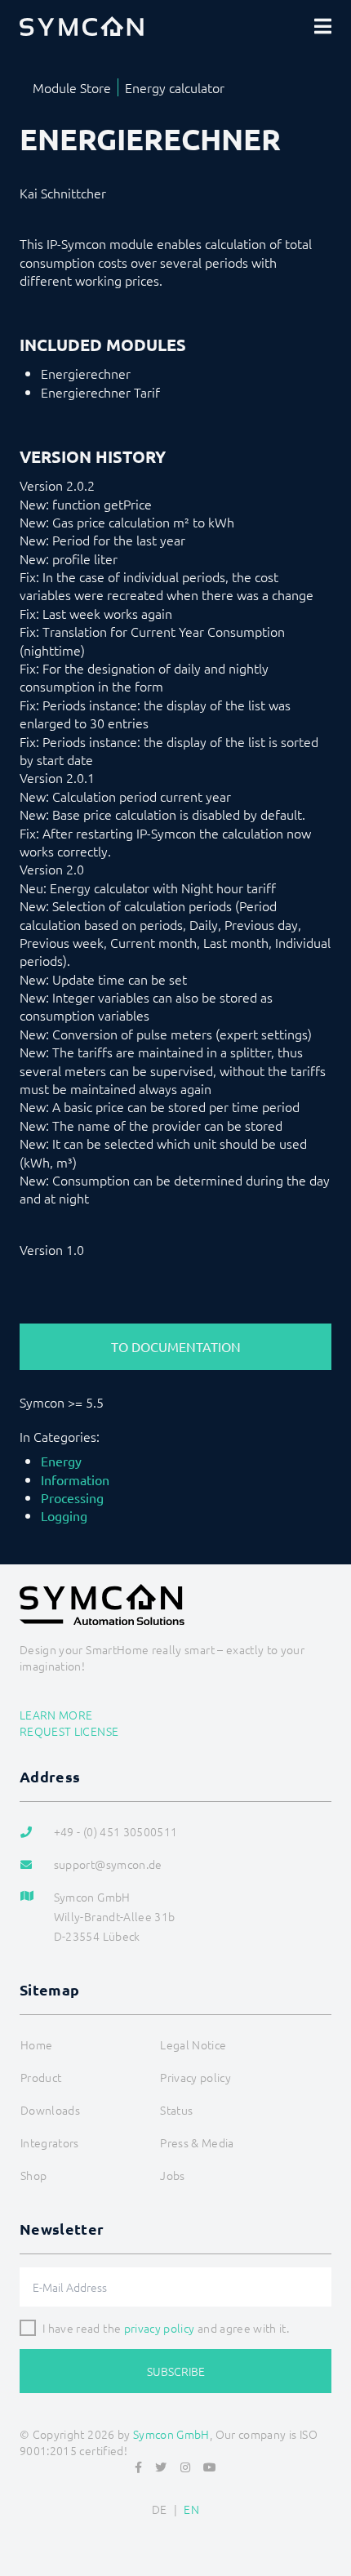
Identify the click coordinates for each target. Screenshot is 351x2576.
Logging (64, 1515)
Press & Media (197, 2142)
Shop (33, 2175)
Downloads (50, 2110)
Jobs (172, 2175)
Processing (72, 1497)
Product (41, 2077)
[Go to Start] (331, 2524)
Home (36, 2044)
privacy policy (160, 2328)
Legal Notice (193, 2044)
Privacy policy (195, 2077)
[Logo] (82, 26)
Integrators (50, 2142)
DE (160, 2509)
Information (75, 1479)
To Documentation (176, 1346)
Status (176, 2110)
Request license (69, 1731)
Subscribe (176, 2371)
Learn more (56, 1715)
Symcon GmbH (171, 2434)
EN (191, 2509)
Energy (61, 1461)
